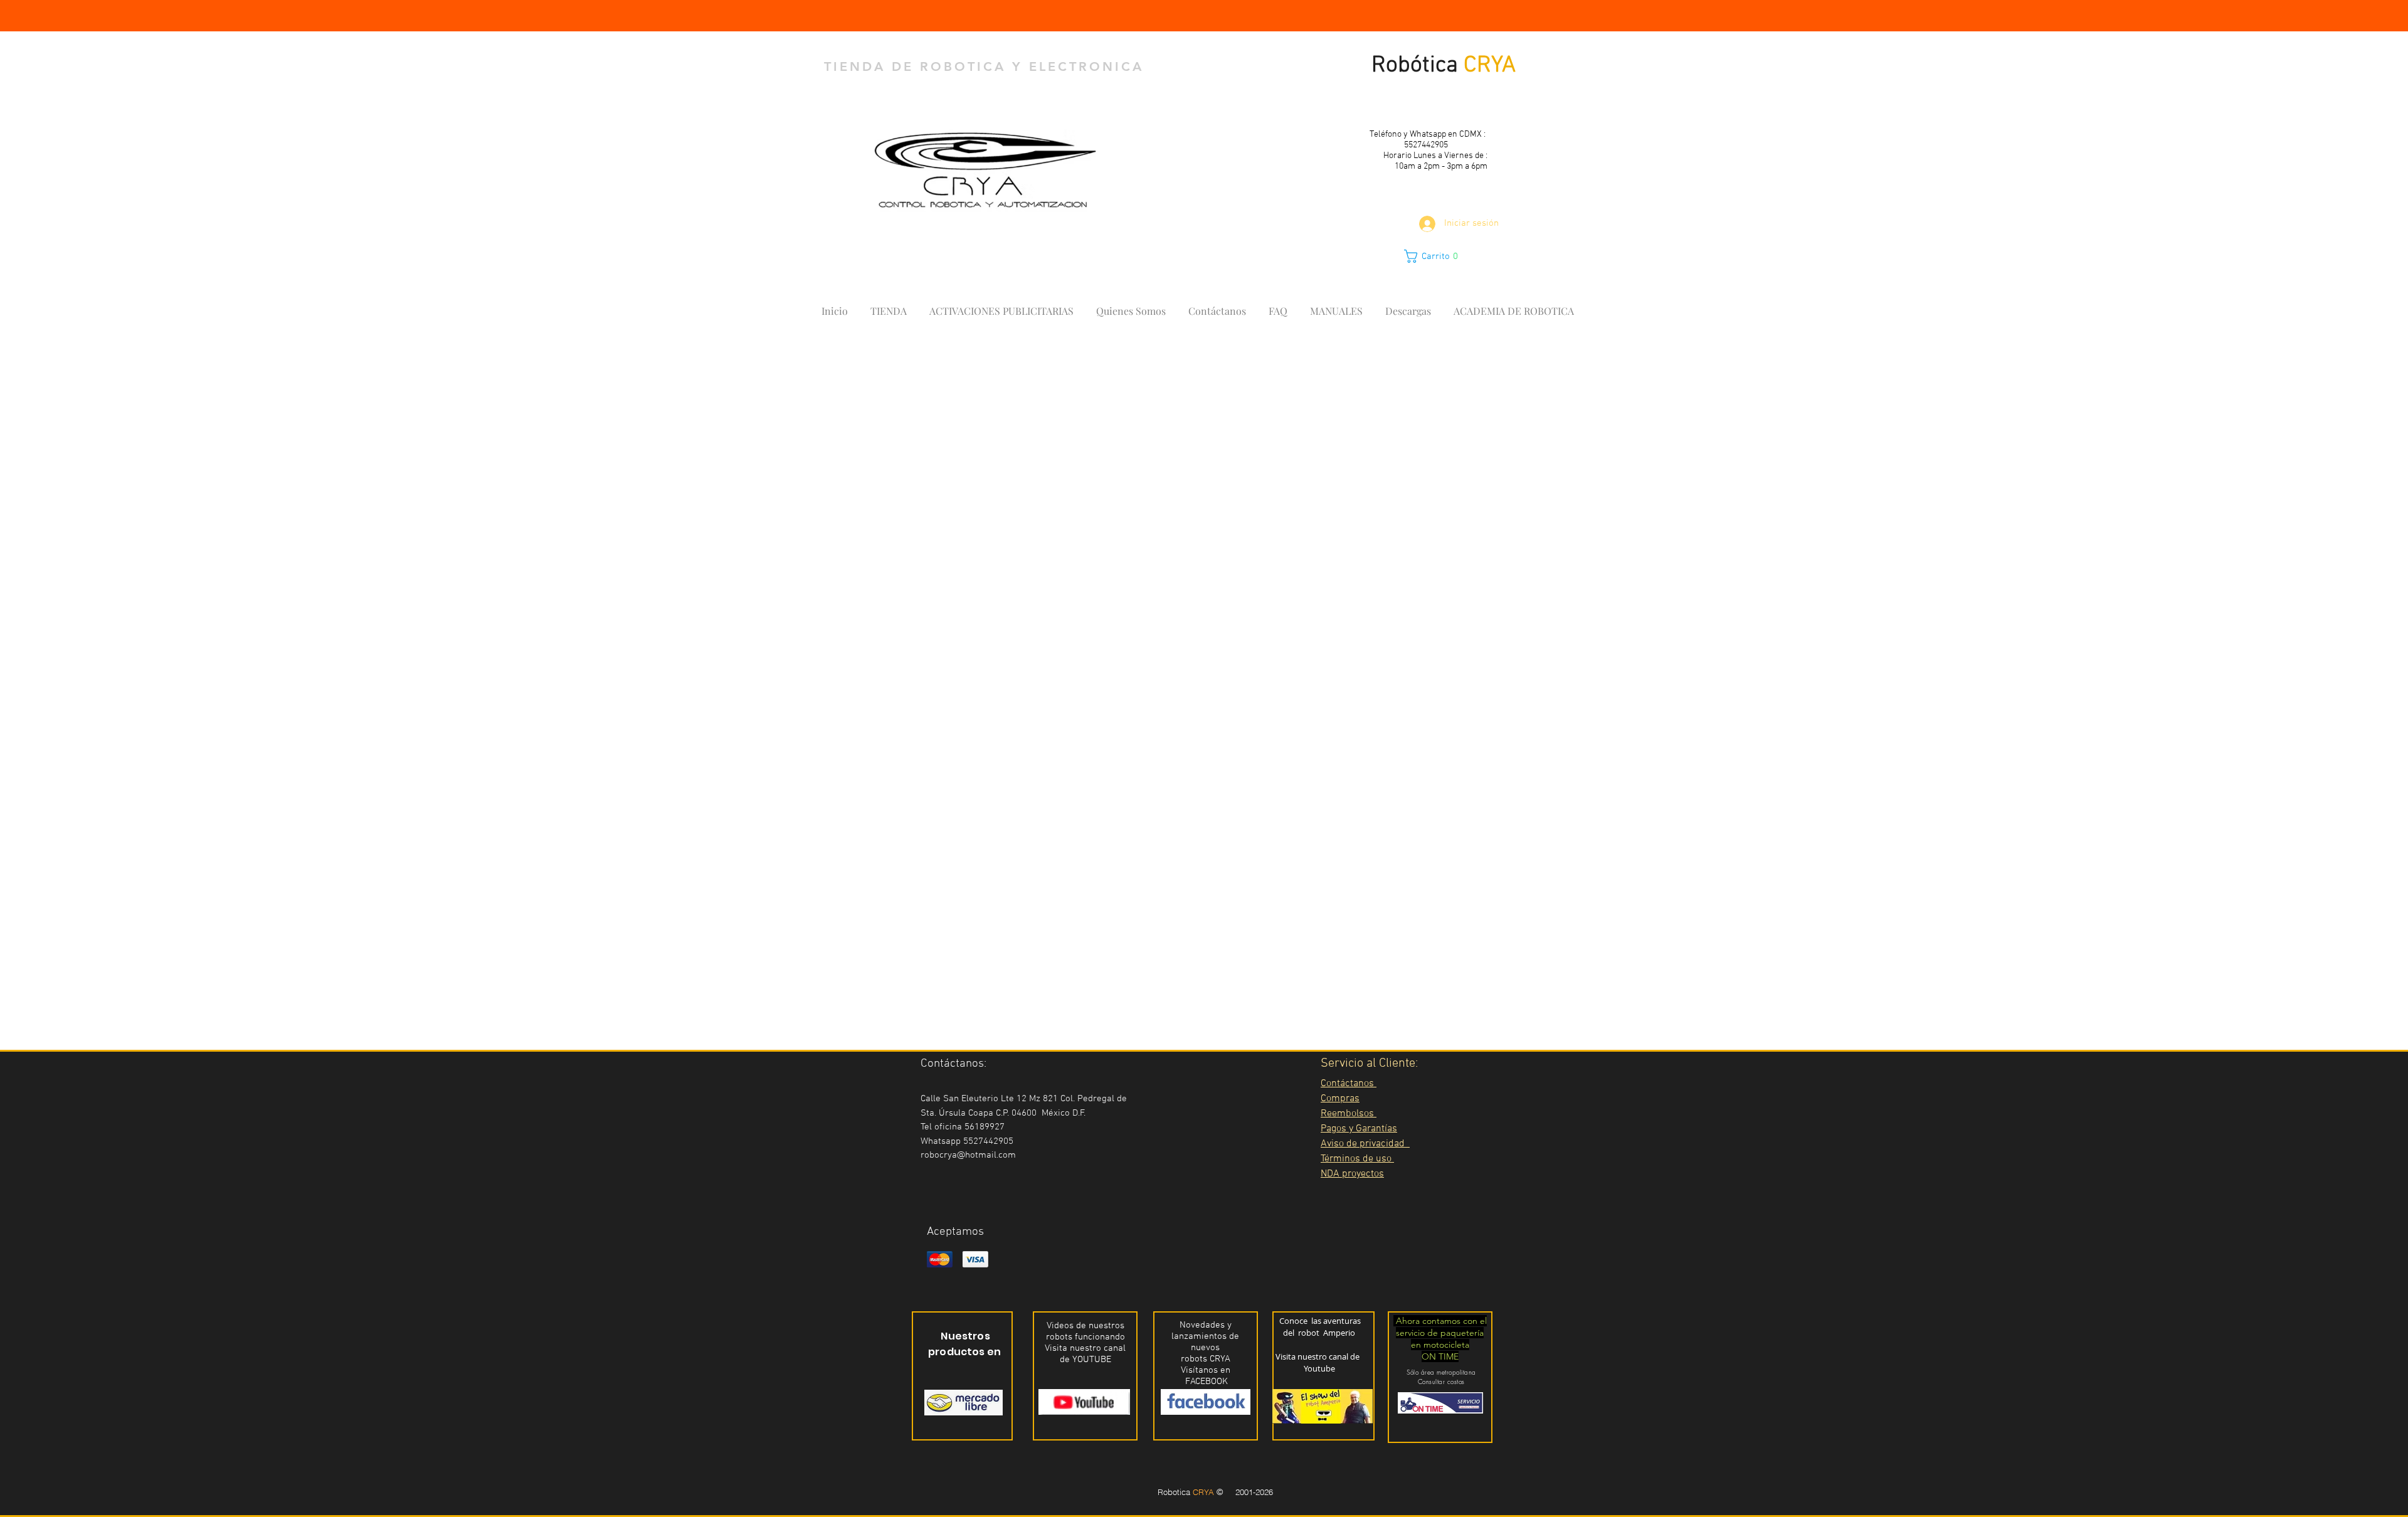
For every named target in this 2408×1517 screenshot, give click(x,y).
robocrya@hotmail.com (968, 1155)
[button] (1438, 256)
